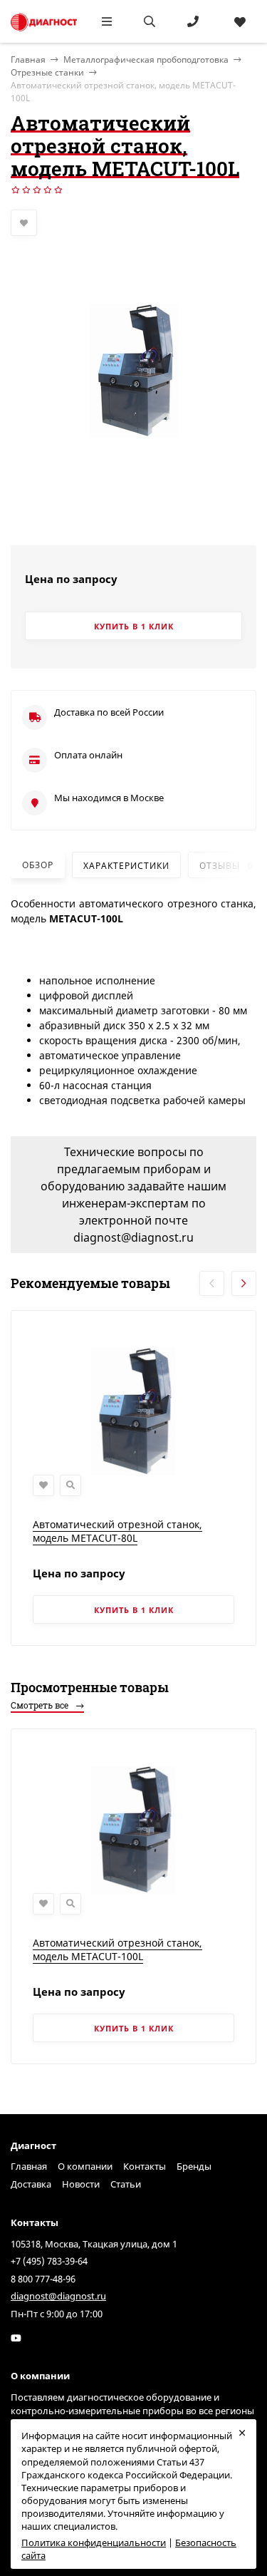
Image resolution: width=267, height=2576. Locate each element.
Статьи (126, 2184)
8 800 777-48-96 (43, 2279)
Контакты (145, 2166)
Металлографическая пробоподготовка (146, 60)
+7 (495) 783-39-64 (49, 2261)
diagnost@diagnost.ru (58, 2296)
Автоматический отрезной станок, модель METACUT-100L (117, 1950)
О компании (85, 2166)
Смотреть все (41, 1705)
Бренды (194, 2166)
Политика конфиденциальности (94, 2542)
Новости (81, 2184)
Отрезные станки (47, 72)
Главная (29, 2166)
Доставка (31, 2184)
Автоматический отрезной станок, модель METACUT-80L (117, 1531)
